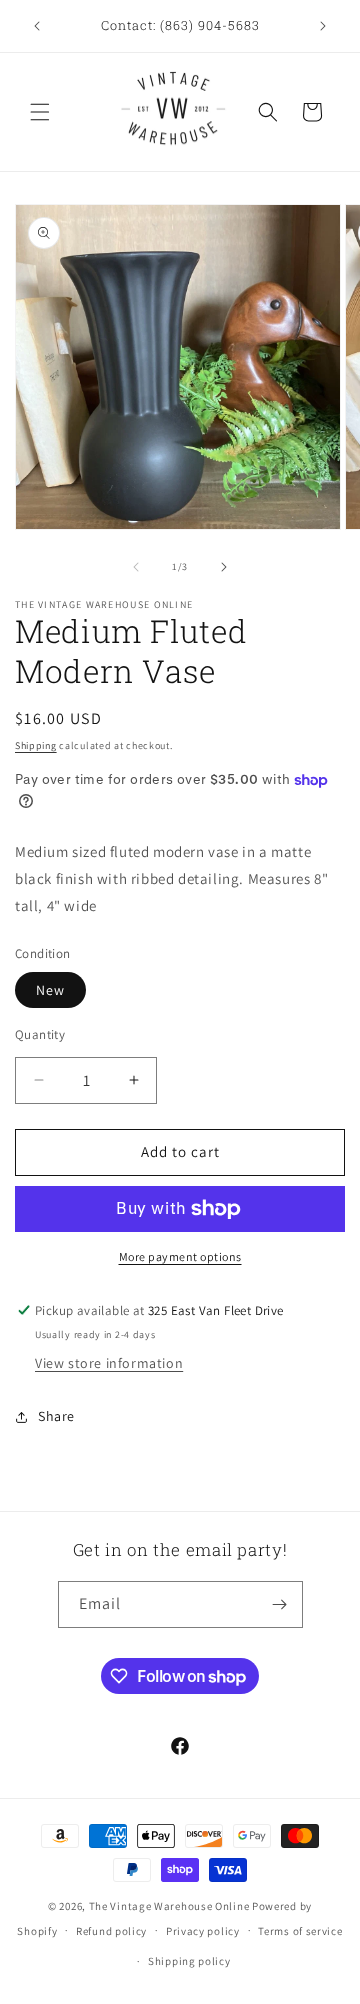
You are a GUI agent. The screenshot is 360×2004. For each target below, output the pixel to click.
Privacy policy (203, 1931)
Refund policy (111, 1931)
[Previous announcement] (37, 26)
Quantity (40, 1034)
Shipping (36, 745)
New (50, 990)
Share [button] (56, 1416)
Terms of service (300, 1931)
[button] (40, 112)
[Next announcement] (323, 26)
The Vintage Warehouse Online (169, 1906)
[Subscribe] (280, 1604)
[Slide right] (224, 567)
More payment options (180, 1256)
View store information (109, 1363)
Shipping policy (189, 1961)
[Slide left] (136, 567)
